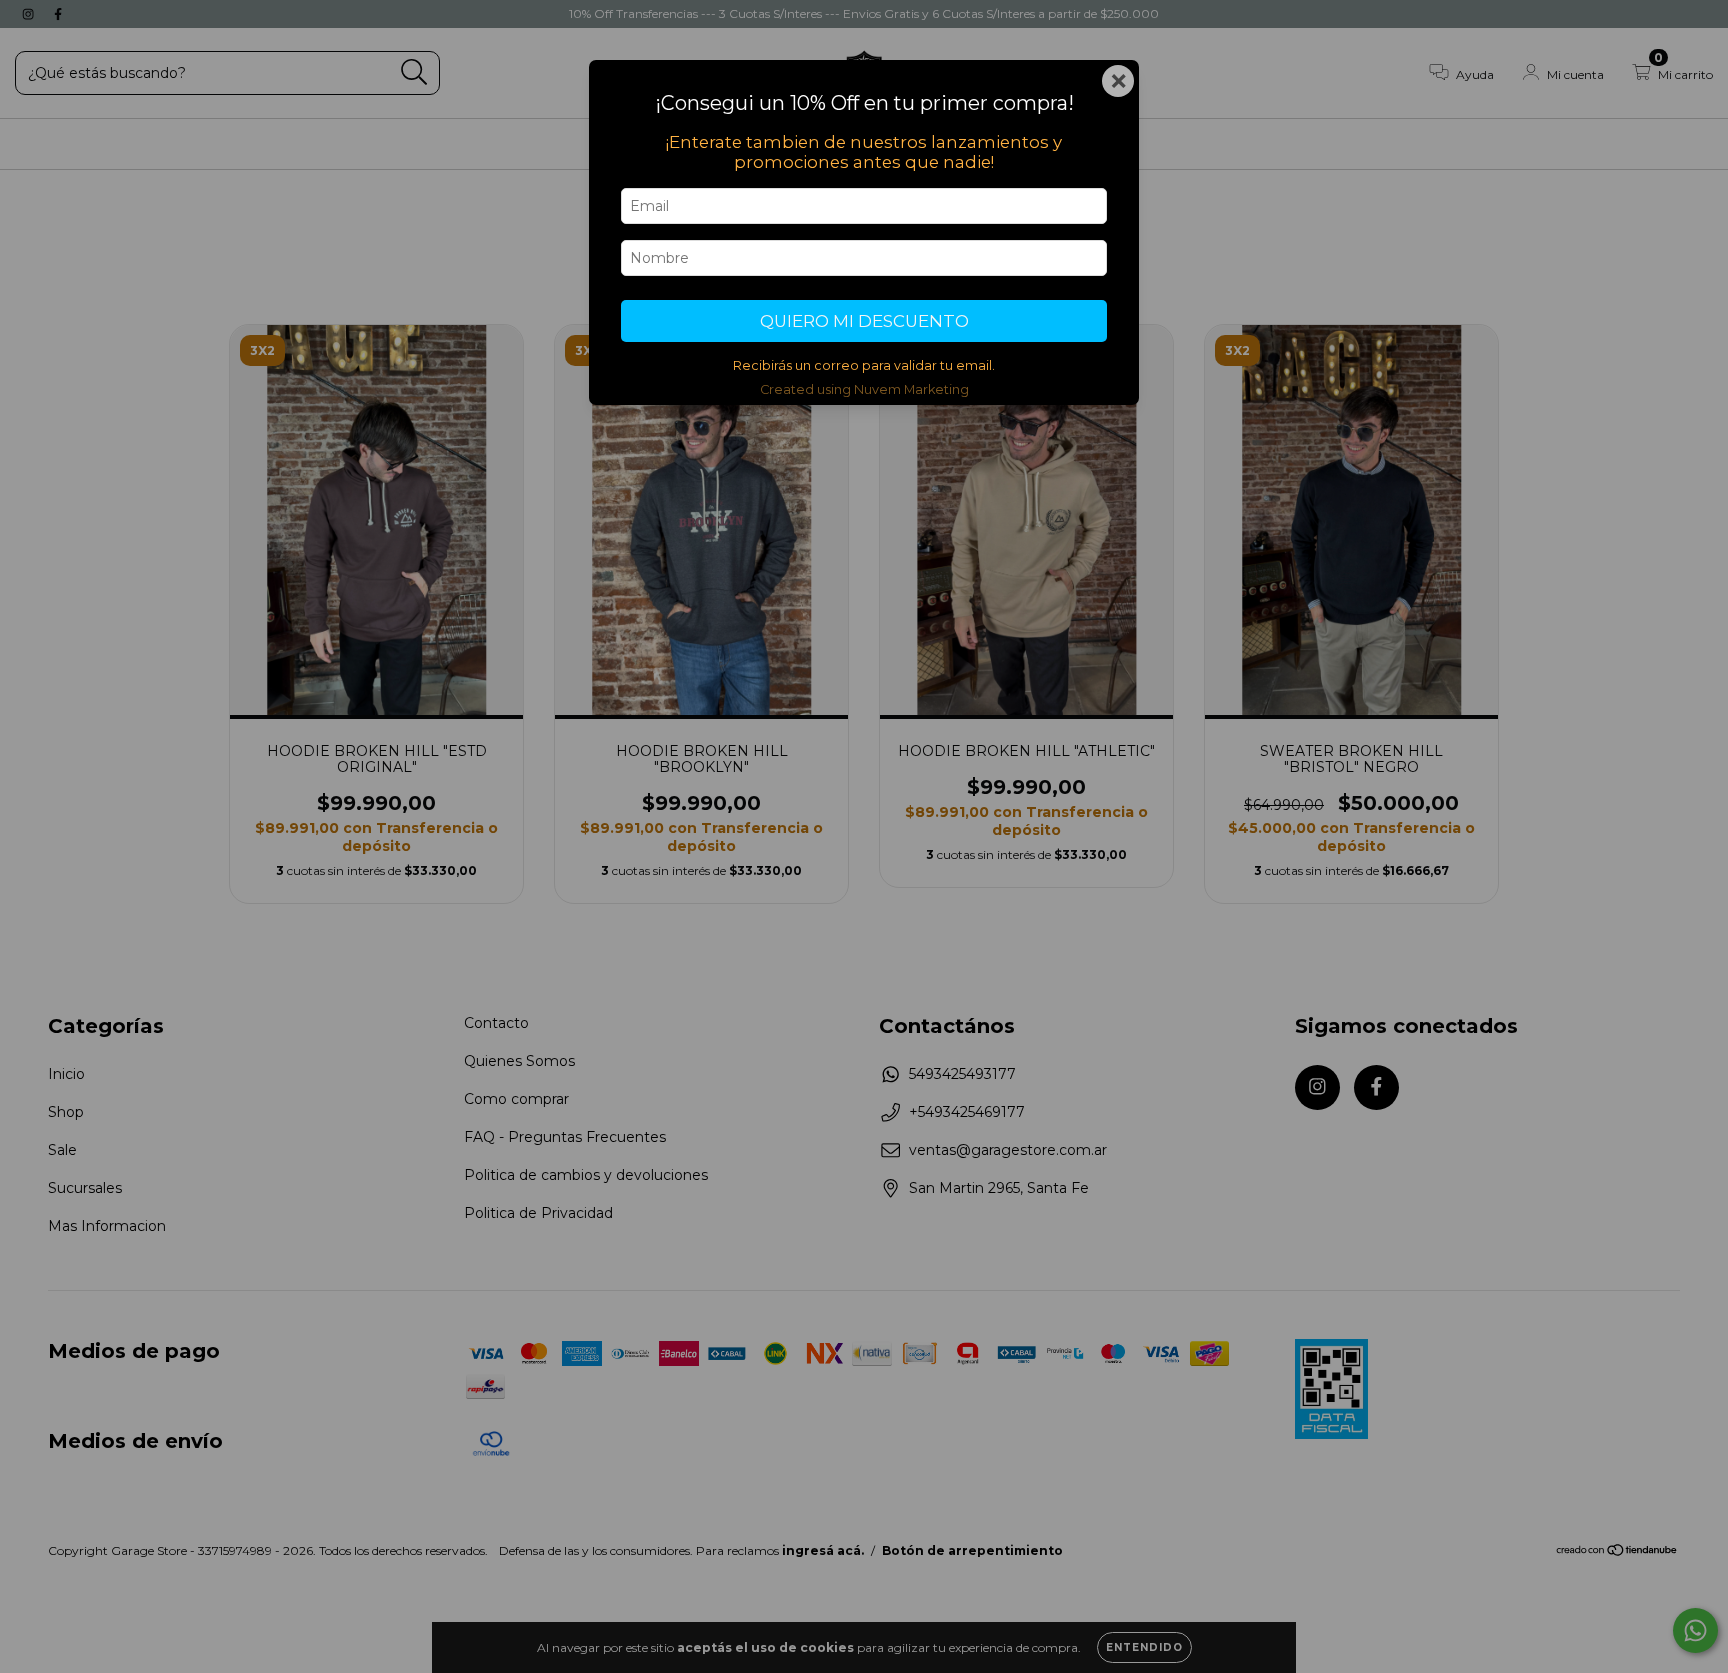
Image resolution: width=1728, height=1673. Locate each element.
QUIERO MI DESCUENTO (864, 321)
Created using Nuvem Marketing (864, 389)
